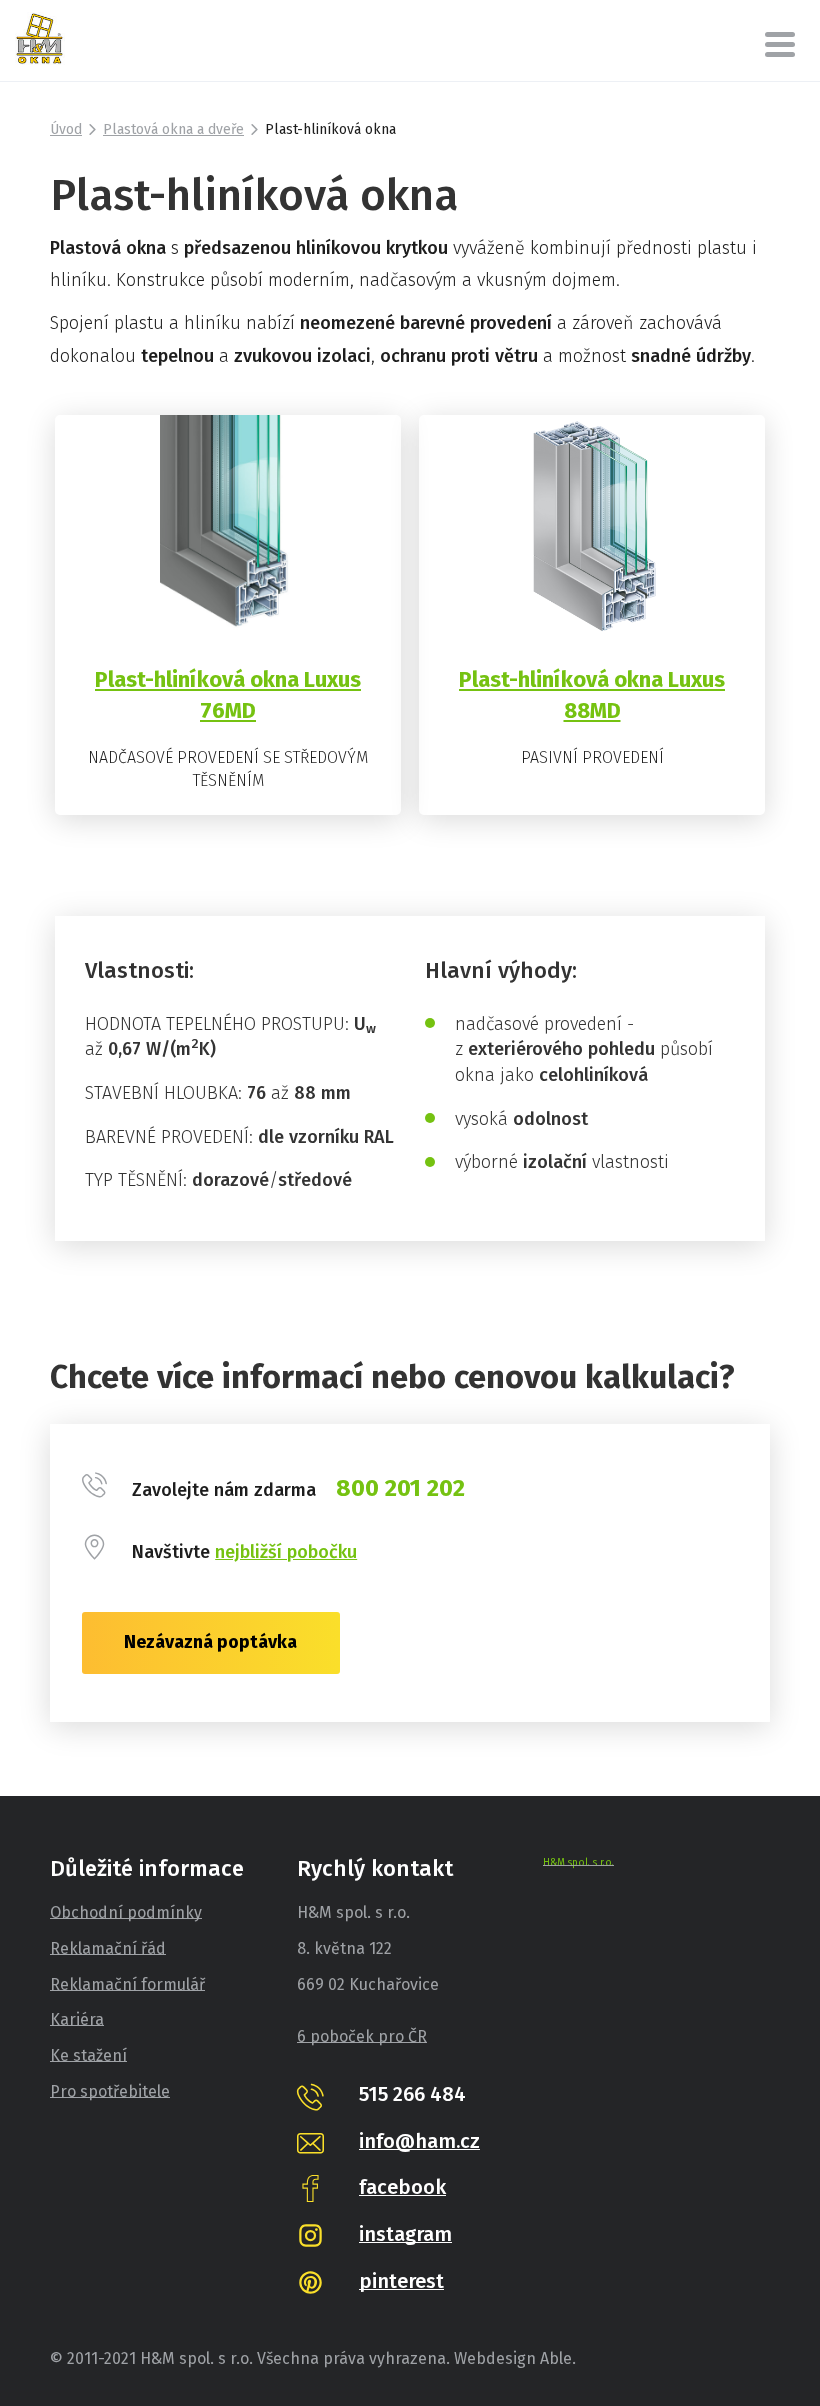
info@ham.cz (419, 2141)
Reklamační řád (108, 1948)
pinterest (401, 2281)
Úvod (66, 129)
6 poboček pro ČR (362, 2036)
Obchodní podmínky (126, 1912)
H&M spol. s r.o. (578, 1863)
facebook (402, 2187)
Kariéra (77, 2019)
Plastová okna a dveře (173, 129)
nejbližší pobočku (286, 1552)
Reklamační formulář (127, 1984)
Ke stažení (88, 2055)
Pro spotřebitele (110, 2091)
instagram (405, 2234)
